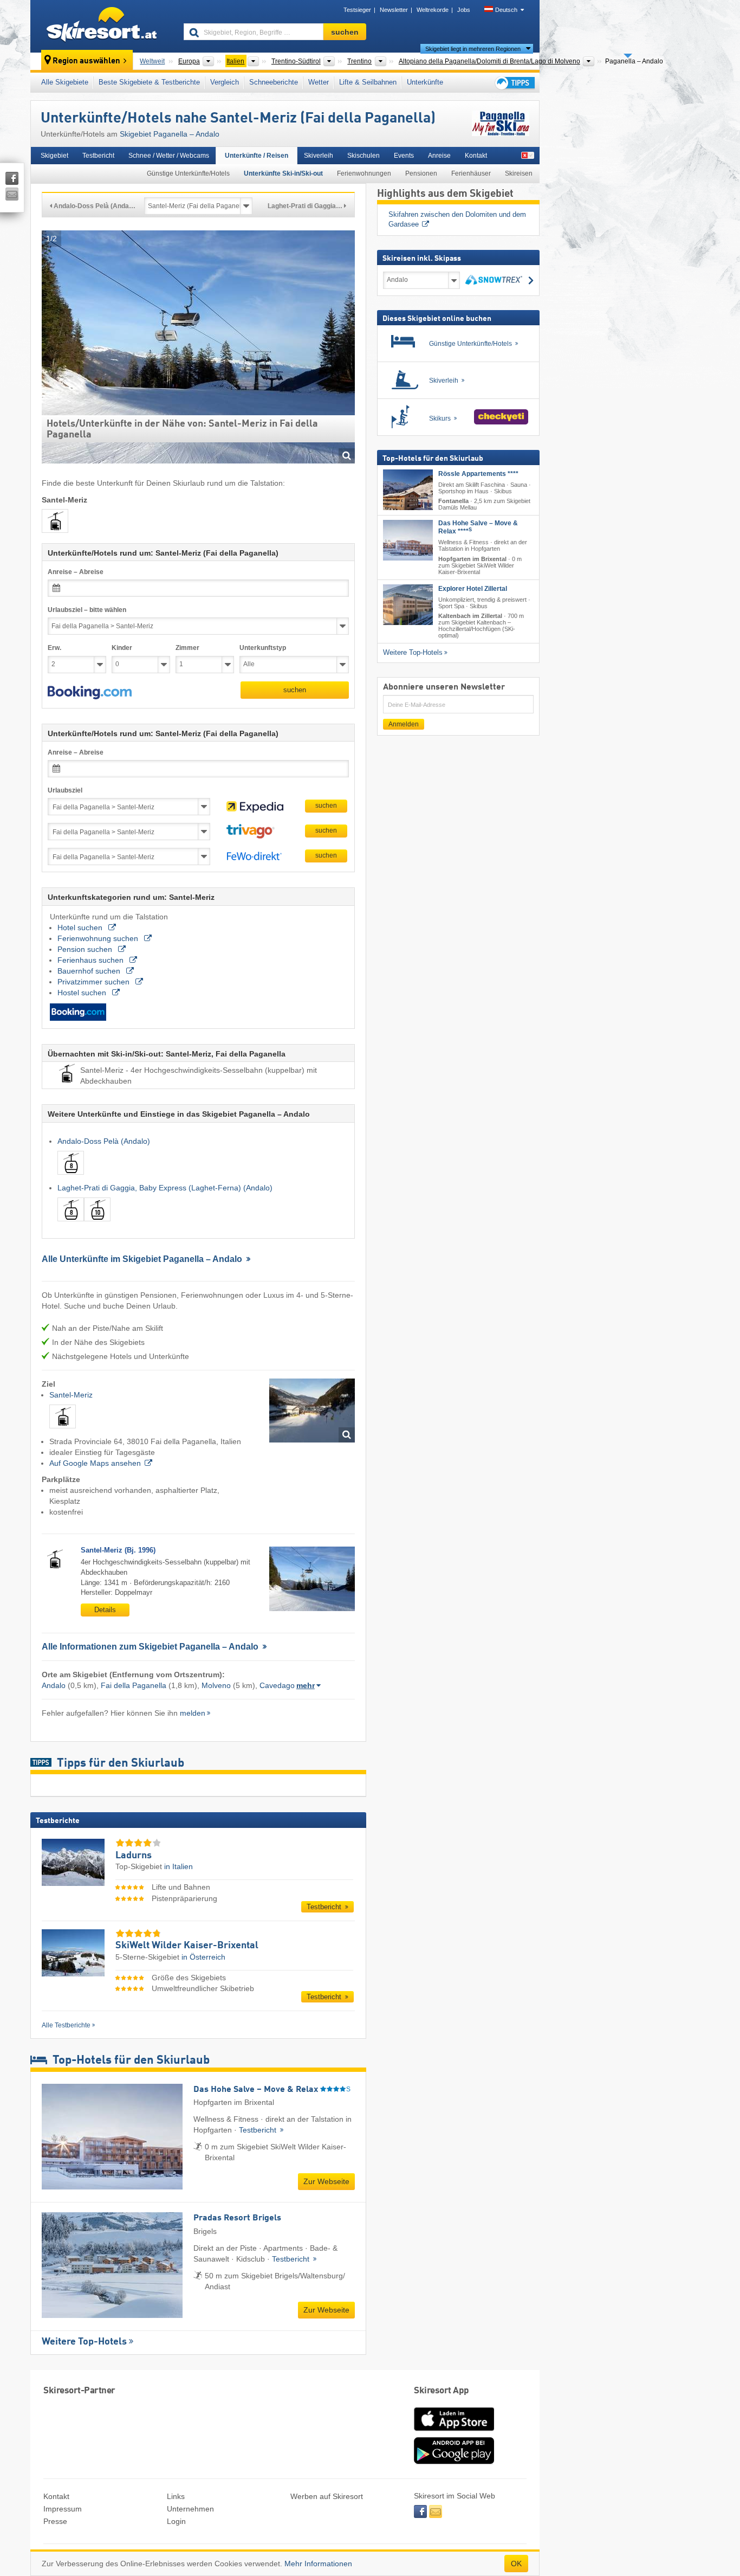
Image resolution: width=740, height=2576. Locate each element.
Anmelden (404, 724)
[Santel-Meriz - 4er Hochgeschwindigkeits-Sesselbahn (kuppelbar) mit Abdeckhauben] (63, 1431)
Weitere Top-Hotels (84, 2342)
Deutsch (506, 10)
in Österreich (203, 1957)
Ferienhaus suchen (92, 960)
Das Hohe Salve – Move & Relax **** (478, 527)
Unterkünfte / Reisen (257, 156)
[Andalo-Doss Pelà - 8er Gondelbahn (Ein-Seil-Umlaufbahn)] (71, 1177)
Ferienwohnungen (364, 173)
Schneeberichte (274, 82)
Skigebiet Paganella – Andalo (170, 134)
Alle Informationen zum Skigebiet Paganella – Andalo (151, 1647)
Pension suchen (86, 949)
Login (176, 2521)
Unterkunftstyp (263, 648)
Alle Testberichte (66, 2025)
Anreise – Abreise (76, 572)
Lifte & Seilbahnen (368, 82)
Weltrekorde (433, 10)
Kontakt (476, 156)
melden (193, 1713)
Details (105, 1610)
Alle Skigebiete (65, 82)
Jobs (464, 10)
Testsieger (357, 10)
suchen (295, 690)
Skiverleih (319, 156)
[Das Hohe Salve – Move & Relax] (408, 540)
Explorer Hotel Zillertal (473, 589)
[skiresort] (102, 26)
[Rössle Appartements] (408, 490)
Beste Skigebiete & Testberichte (149, 82)
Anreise (439, 156)
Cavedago (277, 1685)
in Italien (178, 1866)
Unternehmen (190, 2509)
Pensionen (421, 173)
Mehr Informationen (318, 2564)
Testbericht (98, 156)
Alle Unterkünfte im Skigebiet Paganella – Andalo (143, 1259)
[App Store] (454, 2432)
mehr (306, 1685)
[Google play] (454, 2462)
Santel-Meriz (71, 1395)
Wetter (319, 82)
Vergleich (225, 82)
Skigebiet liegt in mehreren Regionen (473, 49)
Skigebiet (54, 156)
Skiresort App (442, 2391)
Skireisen (519, 173)
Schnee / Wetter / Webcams (169, 156)
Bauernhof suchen (90, 971)
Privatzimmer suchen (95, 982)
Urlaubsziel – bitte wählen (87, 610)
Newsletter (394, 10)
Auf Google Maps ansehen (95, 1463)
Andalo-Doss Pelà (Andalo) (104, 1141)
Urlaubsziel (65, 790)
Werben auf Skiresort (327, 2496)
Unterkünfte (425, 82)
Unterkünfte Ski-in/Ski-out (283, 173)
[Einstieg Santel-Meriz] (312, 1411)
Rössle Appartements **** (478, 474)
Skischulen (363, 156)
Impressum (63, 2509)
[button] (90, 693)
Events (404, 156)
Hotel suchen (81, 928)
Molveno (216, 1685)
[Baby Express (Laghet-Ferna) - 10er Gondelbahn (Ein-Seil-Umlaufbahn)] (97, 1223)
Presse (55, 2521)
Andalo (54, 1685)
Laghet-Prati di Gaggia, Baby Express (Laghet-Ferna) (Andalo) (165, 1188)
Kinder (122, 648)
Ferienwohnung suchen (99, 938)
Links (176, 2496)
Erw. (54, 648)
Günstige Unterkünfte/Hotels (188, 173)
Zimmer (187, 648)
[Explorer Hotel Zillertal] (408, 605)
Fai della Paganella (134, 1685)
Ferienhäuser (471, 173)
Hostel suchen (83, 993)
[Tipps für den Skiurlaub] (514, 83)
